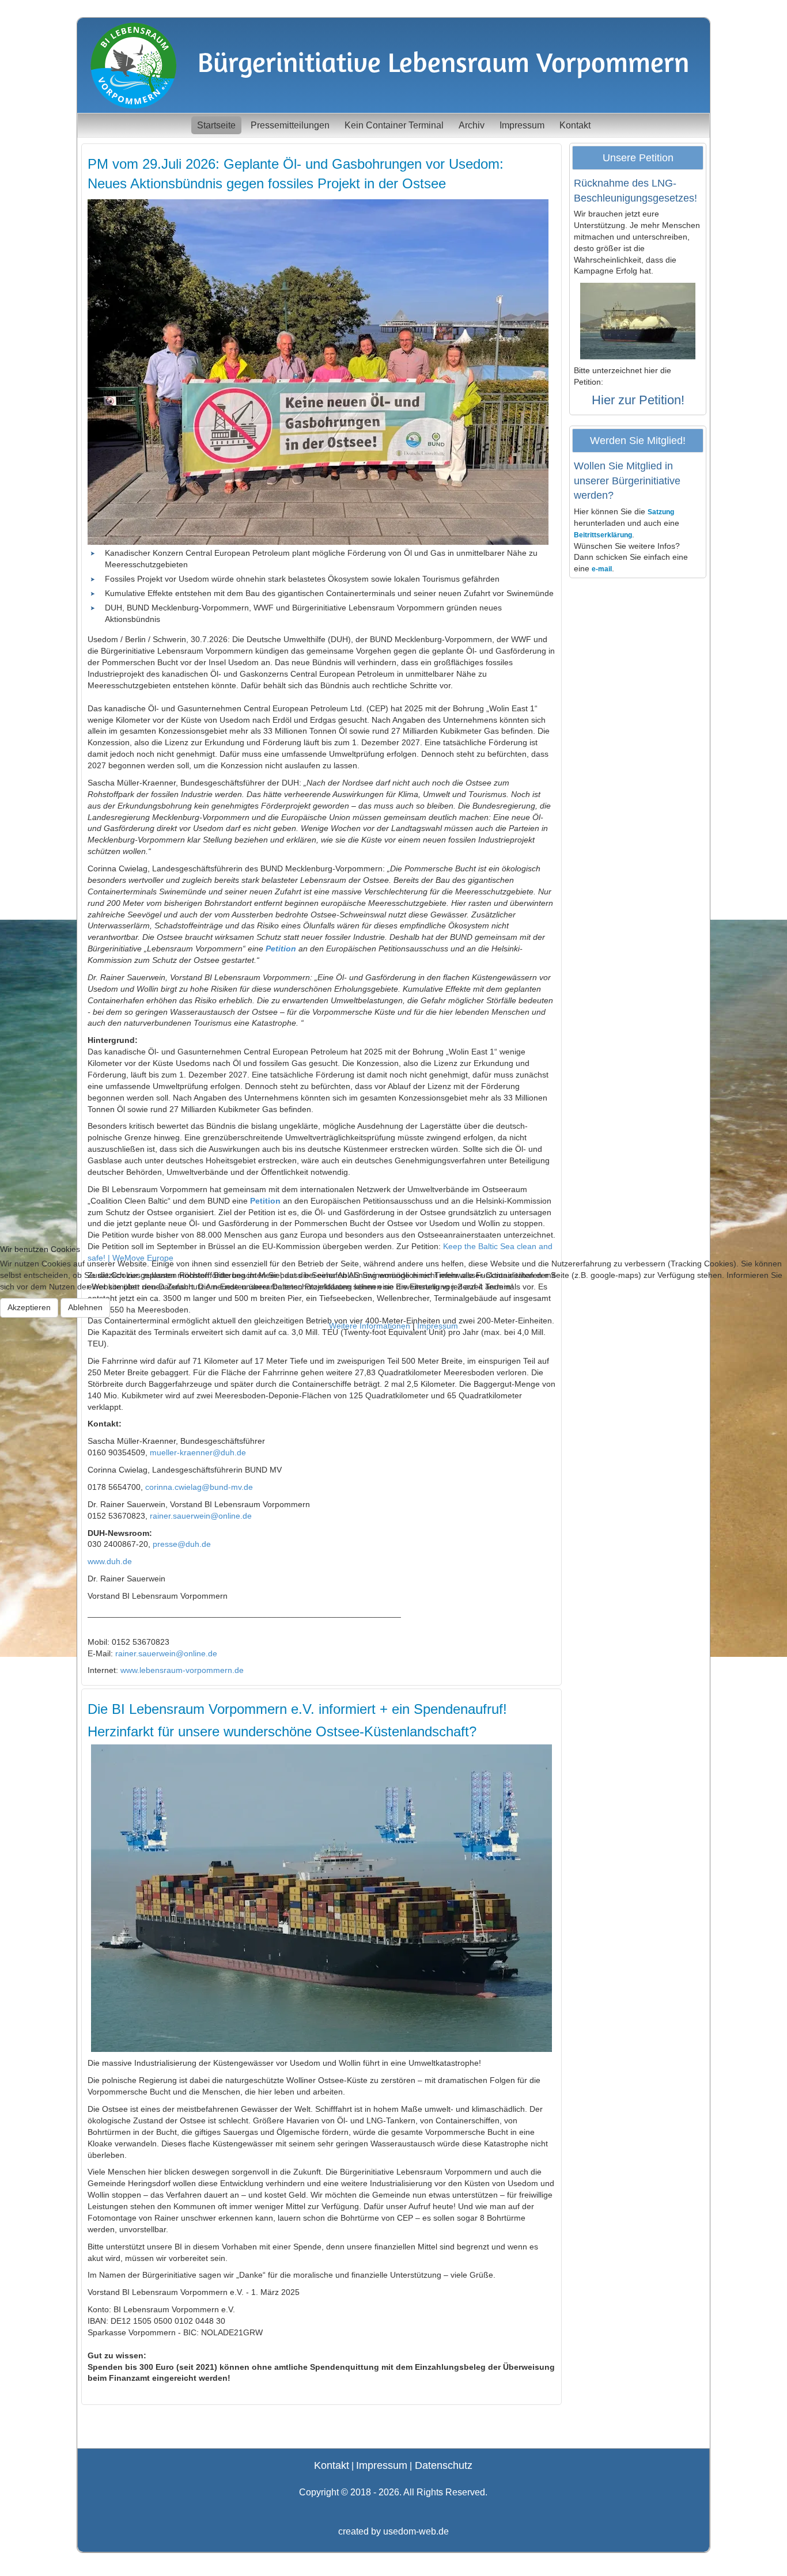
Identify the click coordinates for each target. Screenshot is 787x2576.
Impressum (438, 1326)
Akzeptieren (29, 1307)
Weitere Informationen (370, 1326)
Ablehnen (85, 1307)
